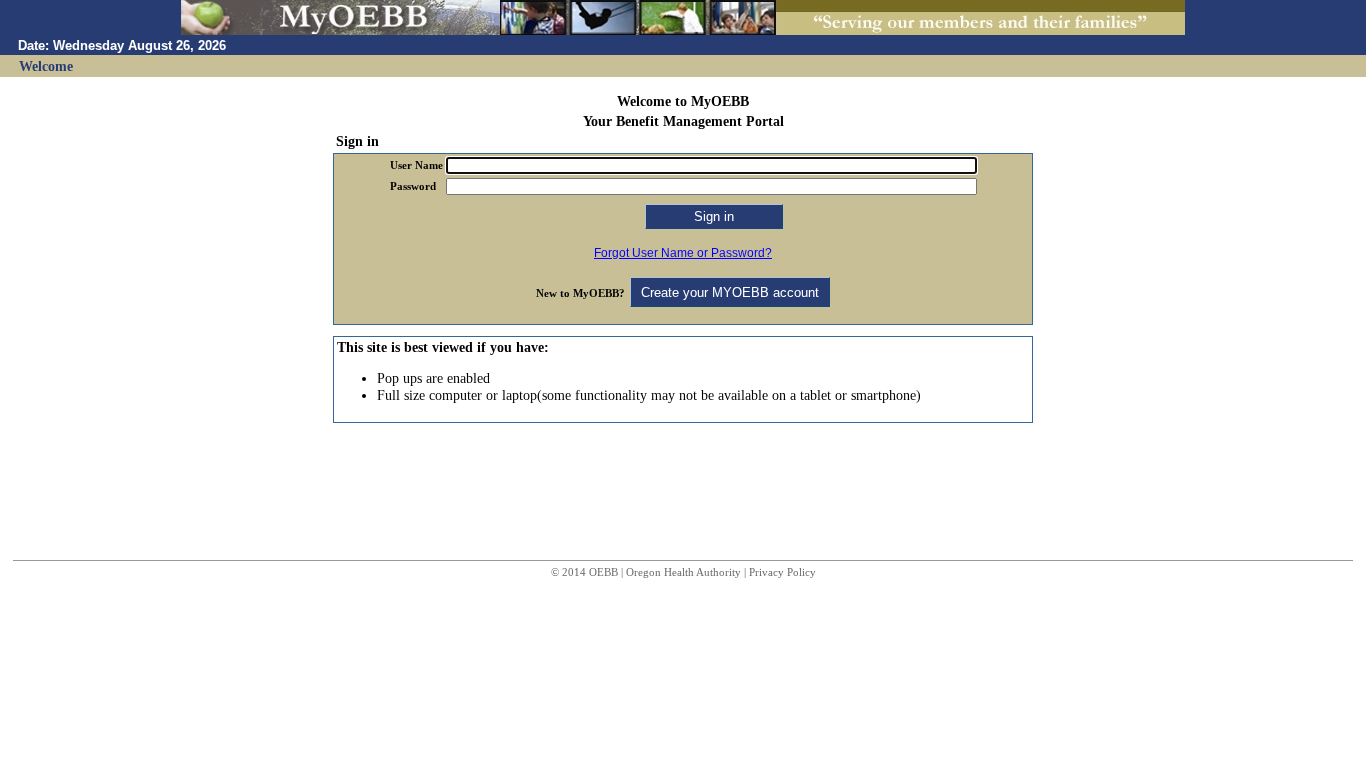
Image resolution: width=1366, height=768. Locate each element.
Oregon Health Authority (683, 572)
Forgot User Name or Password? (683, 253)
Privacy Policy (782, 572)
